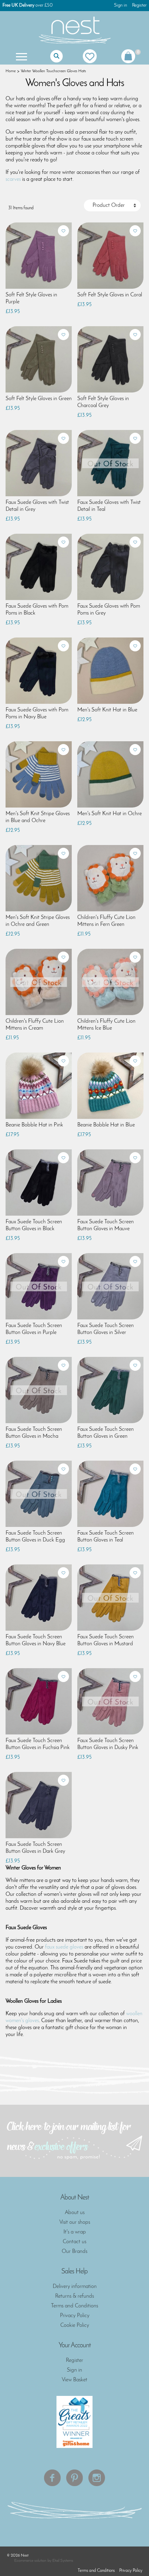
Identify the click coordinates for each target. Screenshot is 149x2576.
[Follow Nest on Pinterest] (74, 2478)
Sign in (121, 5)
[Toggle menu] (21, 56)
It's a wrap (75, 2232)
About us (75, 2213)
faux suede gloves (64, 1947)
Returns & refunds (74, 2296)
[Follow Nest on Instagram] (97, 2478)
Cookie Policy (75, 2325)
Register (139, 5)
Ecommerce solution (30, 2561)
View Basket (74, 2380)
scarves (13, 179)
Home (11, 71)
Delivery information (75, 2287)
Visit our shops (75, 2222)
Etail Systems (63, 2561)
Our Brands (74, 2252)
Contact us (74, 2242)
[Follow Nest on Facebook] (52, 2478)
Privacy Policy (75, 2316)
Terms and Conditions (74, 2306)
